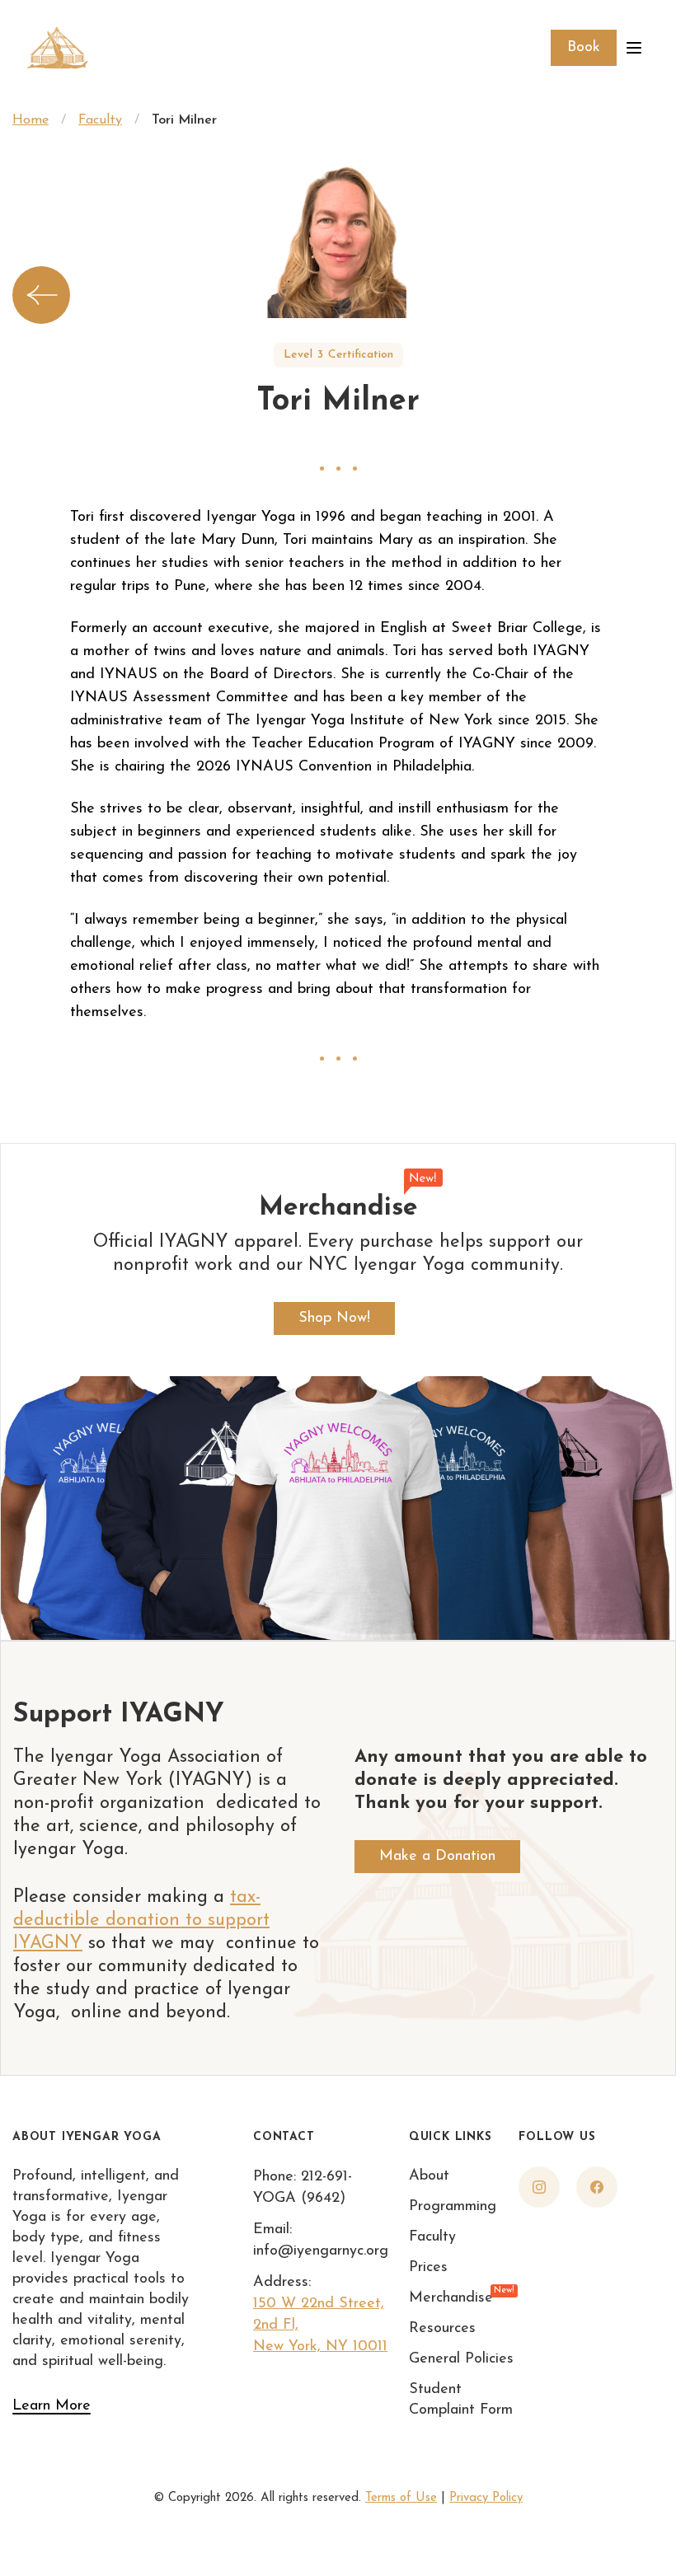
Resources (442, 2329)
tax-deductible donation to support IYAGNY (141, 1920)
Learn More (52, 2406)
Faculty (100, 120)
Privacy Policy (486, 2498)
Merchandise (451, 2297)
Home (31, 120)
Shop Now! (334, 1318)
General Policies (461, 2359)
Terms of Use (401, 2498)
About (429, 2176)
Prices (428, 2268)
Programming (453, 2207)
